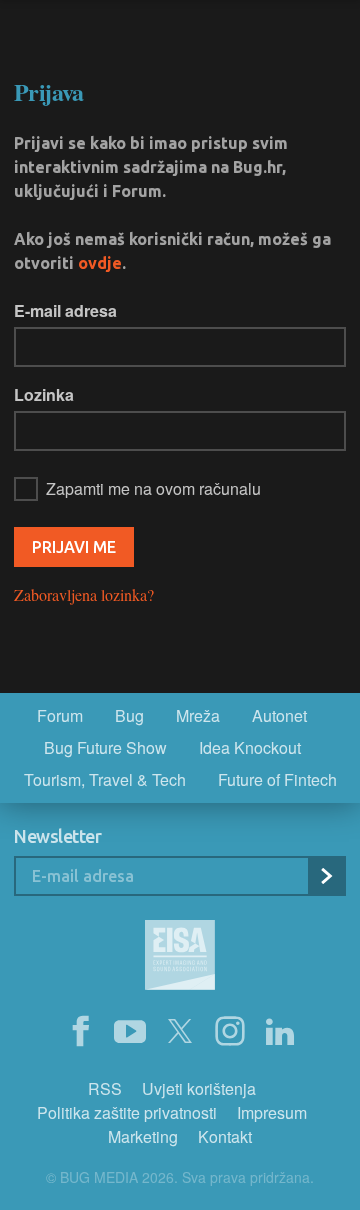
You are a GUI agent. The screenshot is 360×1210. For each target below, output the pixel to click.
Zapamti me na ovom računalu (153, 488)
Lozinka (44, 394)
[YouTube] (130, 1032)
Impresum (272, 1112)
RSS (105, 1088)
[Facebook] (80, 1032)
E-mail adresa (65, 310)
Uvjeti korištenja (199, 1088)
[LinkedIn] (280, 1032)
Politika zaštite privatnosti (127, 1112)
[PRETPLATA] (326, 876)
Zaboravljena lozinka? (84, 594)
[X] (180, 1032)
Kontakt (225, 1136)
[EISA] (180, 958)
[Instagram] (230, 1032)
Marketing (143, 1136)
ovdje (100, 263)
